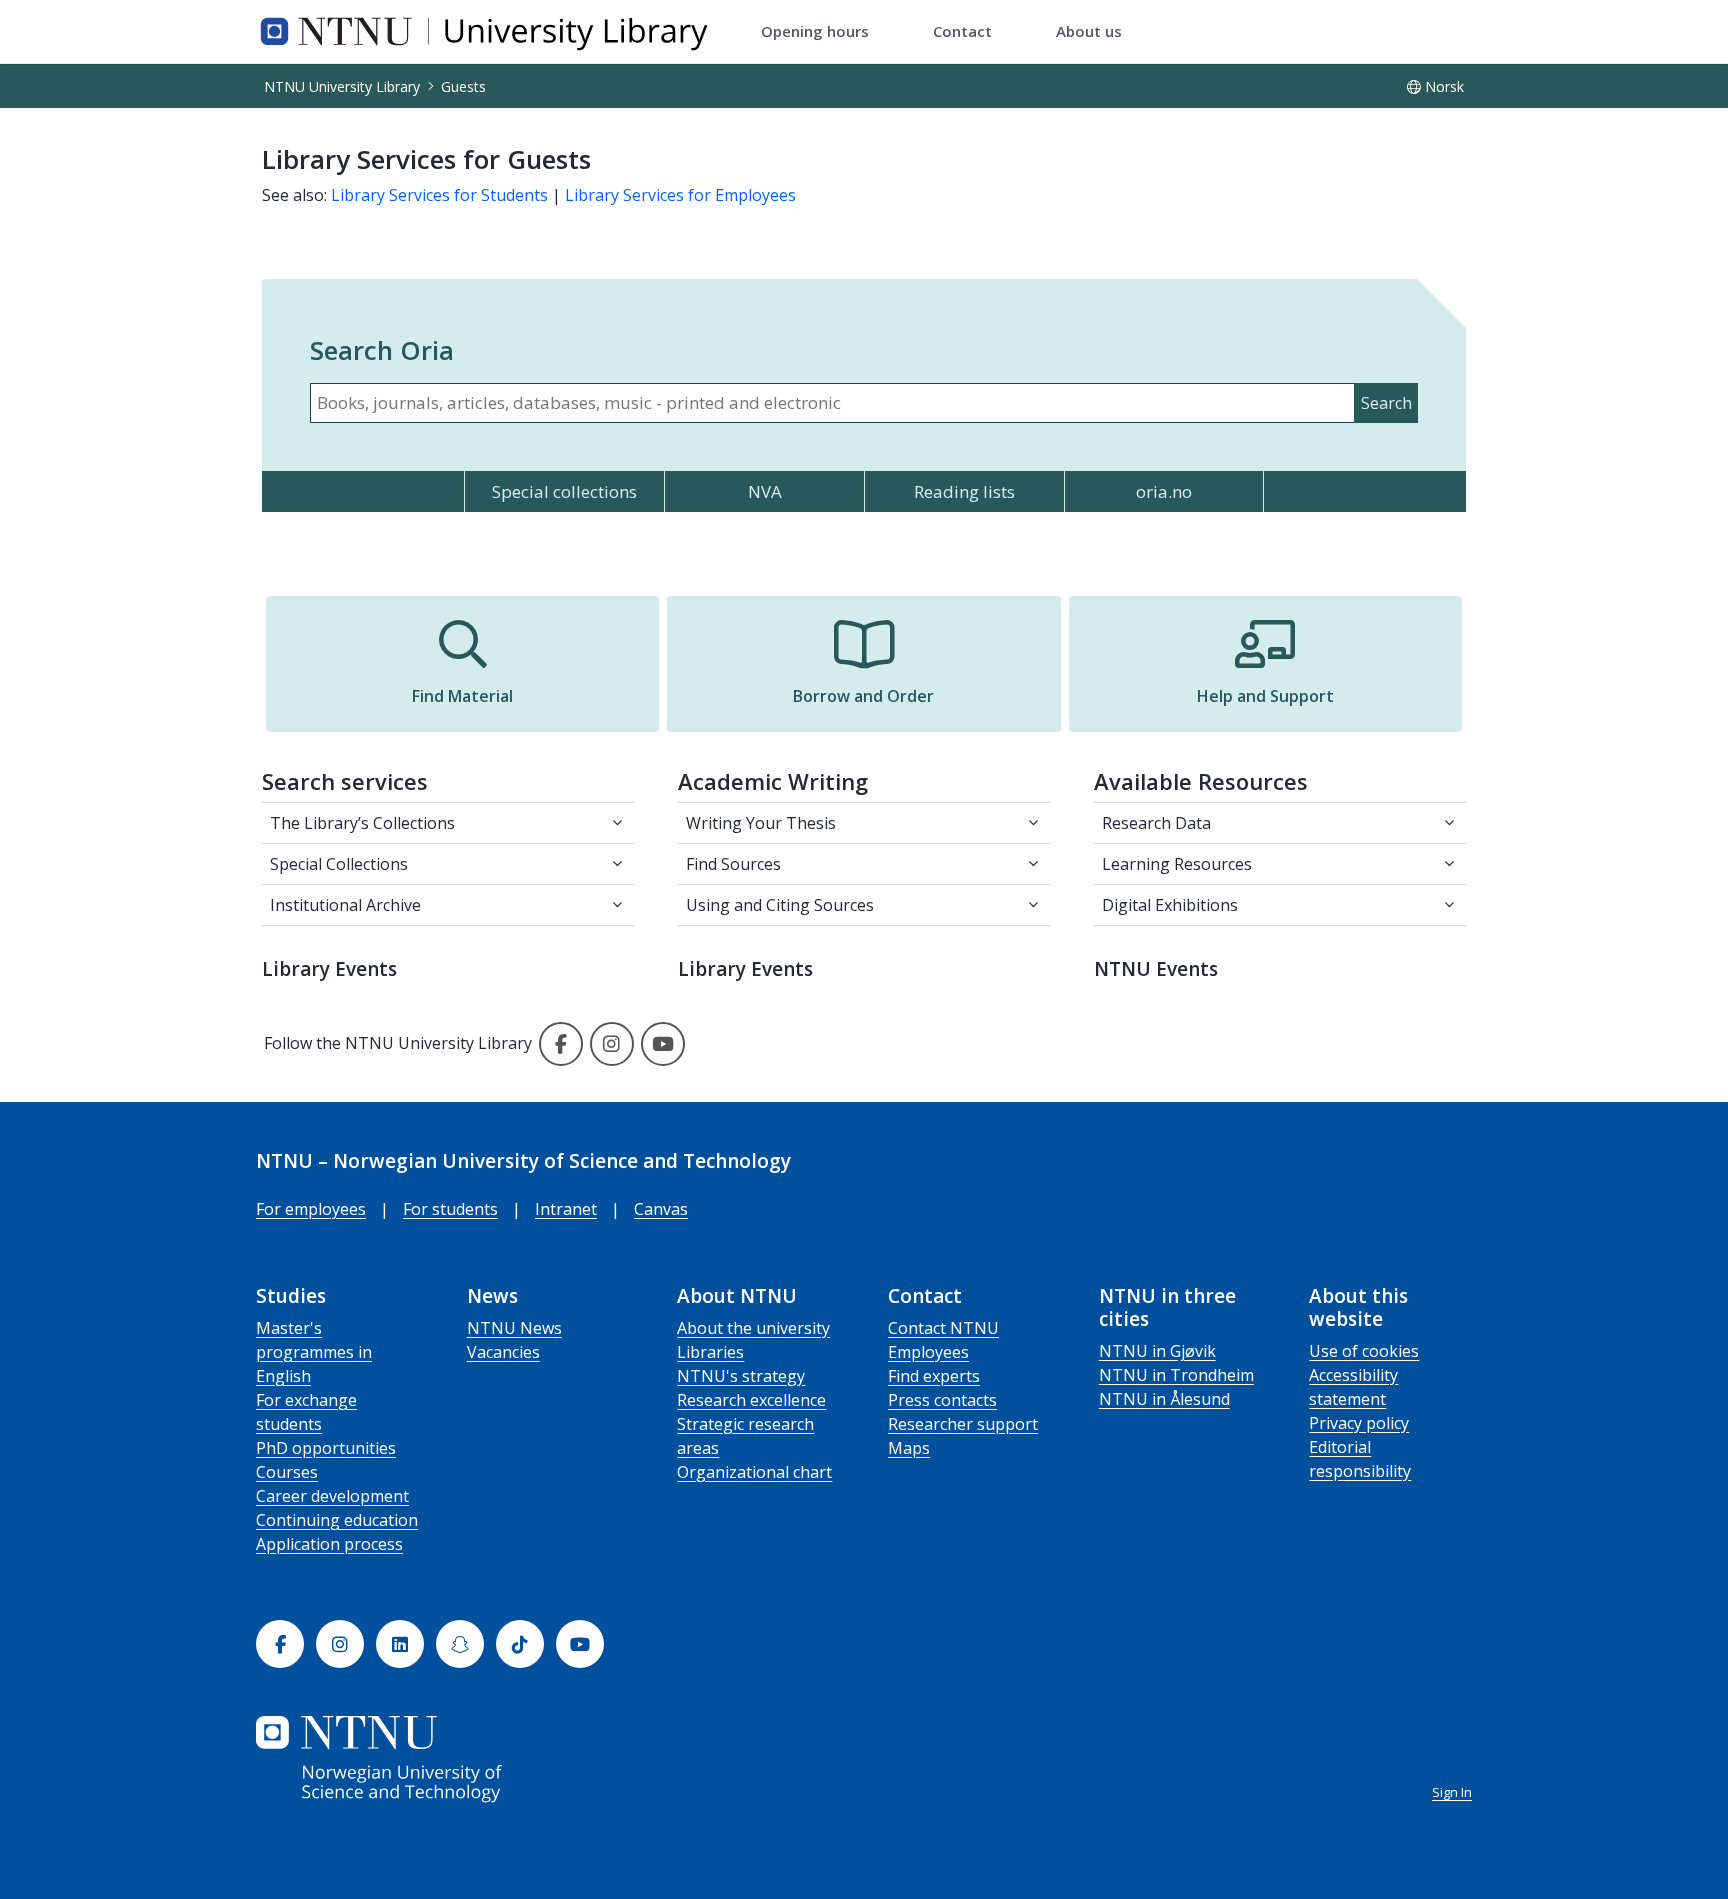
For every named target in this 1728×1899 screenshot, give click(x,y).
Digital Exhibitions (1170, 905)
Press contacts (942, 1400)
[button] (462, 664)
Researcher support (963, 1424)
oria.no (1164, 491)
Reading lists (964, 491)
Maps (909, 1448)
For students (450, 1209)
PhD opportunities (326, 1448)
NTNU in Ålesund (1164, 1399)
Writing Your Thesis (761, 823)
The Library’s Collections (362, 823)
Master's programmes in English (314, 1352)
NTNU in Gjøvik (1157, 1351)
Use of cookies (1364, 1351)
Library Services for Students (439, 195)
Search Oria (382, 350)
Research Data (1156, 823)
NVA (765, 491)
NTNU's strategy (741, 1376)
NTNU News (514, 1328)
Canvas (661, 1209)
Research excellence (751, 1400)
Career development (332, 1496)
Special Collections (339, 864)
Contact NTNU (943, 1328)
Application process (329, 1544)
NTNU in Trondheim (1176, 1375)
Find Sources (733, 864)
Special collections (564, 491)
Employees (928, 1352)
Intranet (566, 1209)
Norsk (1444, 86)
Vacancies (503, 1352)
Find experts (934, 1376)
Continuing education (337, 1520)
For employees (311, 1209)
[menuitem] (815, 32)
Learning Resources (1177, 864)
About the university (753, 1328)
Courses (287, 1472)
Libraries (710, 1352)
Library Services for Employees (680, 195)
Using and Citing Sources (780, 905)
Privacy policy (1359, 1423)
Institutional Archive (345, 905)
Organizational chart (754, 1472)
